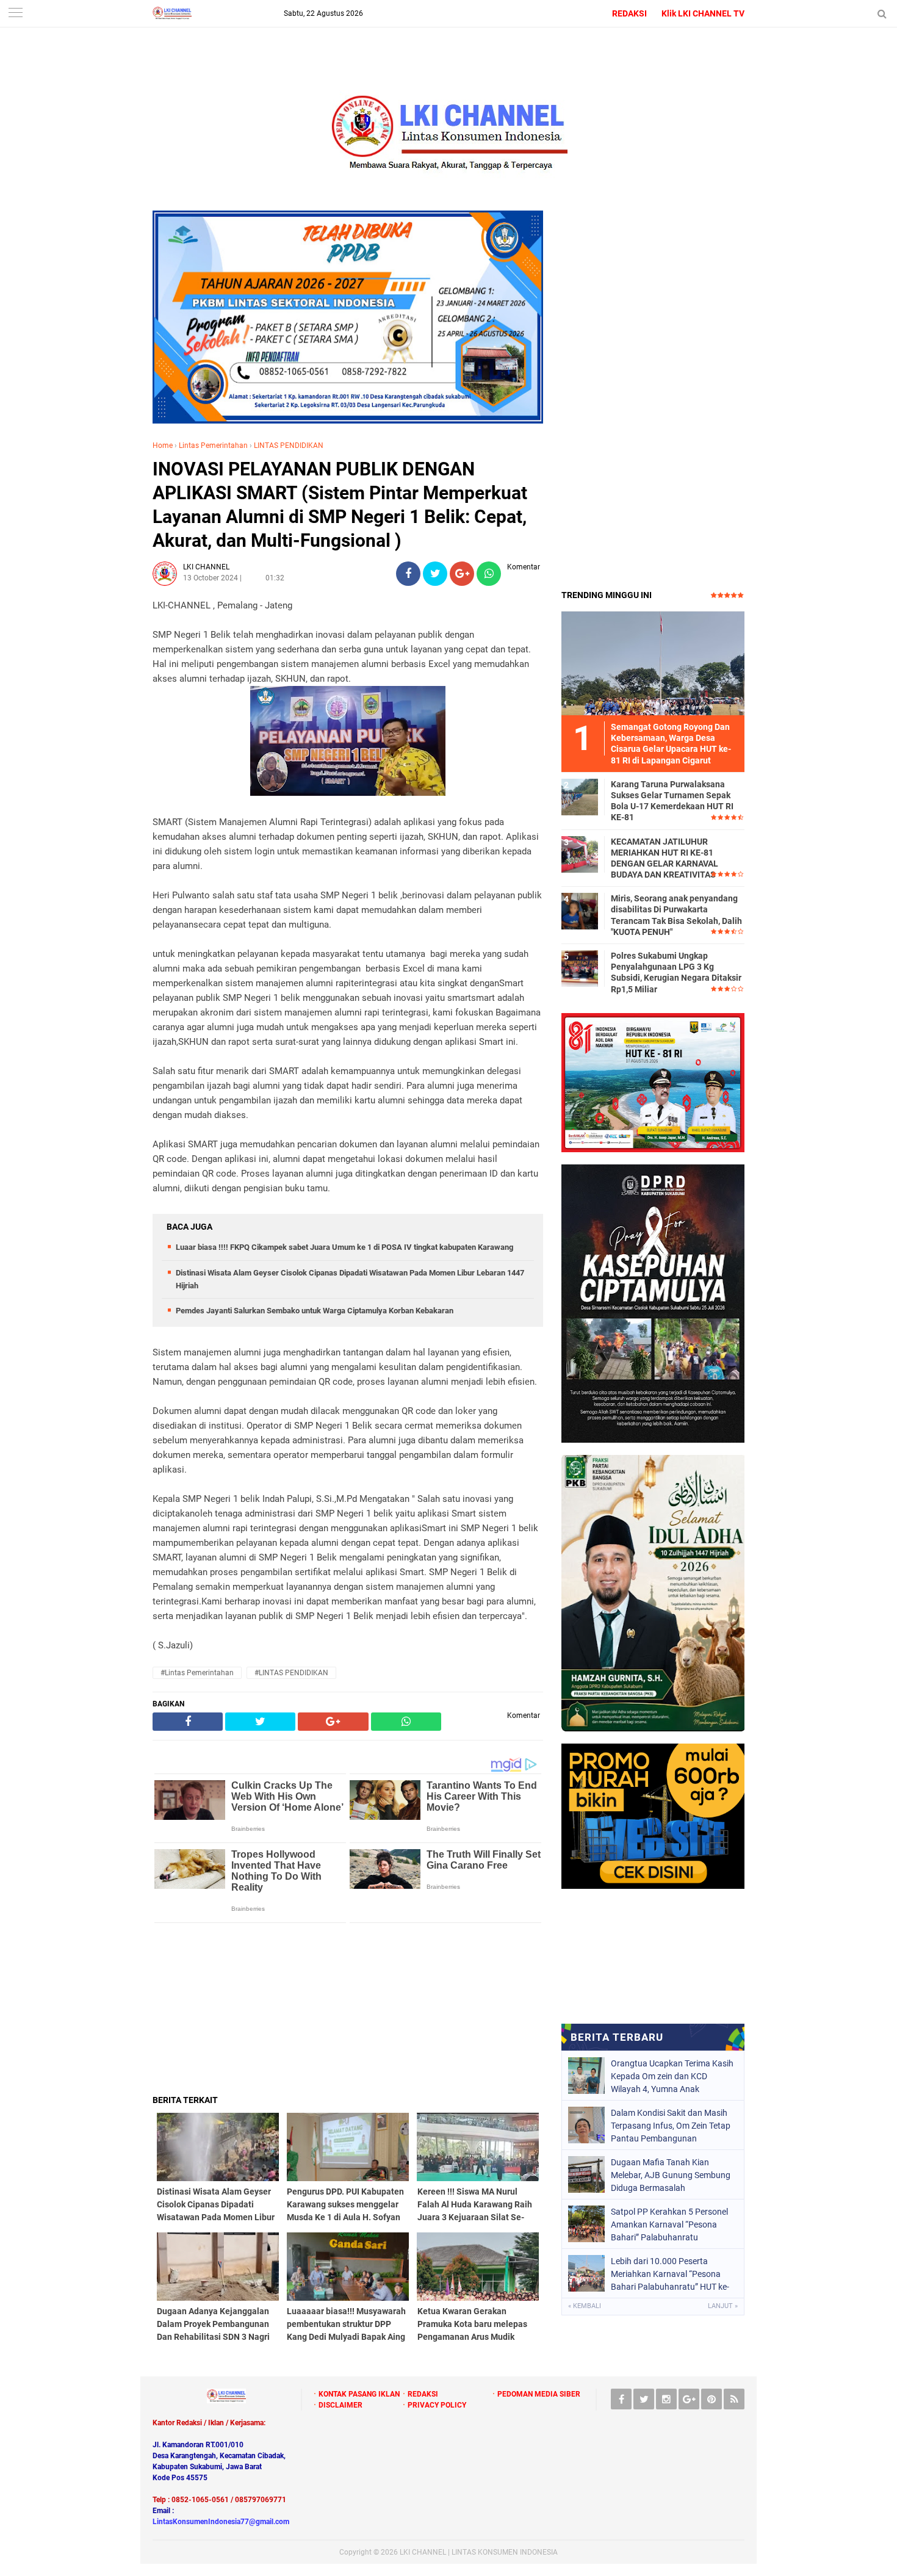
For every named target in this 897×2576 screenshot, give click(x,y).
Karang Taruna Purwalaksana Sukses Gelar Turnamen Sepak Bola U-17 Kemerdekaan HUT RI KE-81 (672, 801)
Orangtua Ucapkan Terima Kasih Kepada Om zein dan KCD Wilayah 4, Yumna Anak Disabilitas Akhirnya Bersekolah (672, 2076)
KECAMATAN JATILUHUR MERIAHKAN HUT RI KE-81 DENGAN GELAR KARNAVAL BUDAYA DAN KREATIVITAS (665, 858)
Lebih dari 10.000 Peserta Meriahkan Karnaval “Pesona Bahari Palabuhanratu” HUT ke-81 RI (670, 2274)
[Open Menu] (15, 14)
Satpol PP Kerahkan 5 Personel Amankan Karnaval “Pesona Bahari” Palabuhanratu (669, 2224)
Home (163, 446)
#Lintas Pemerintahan (197, 1673)
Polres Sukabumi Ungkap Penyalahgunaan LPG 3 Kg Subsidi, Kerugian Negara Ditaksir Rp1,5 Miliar (676, 972)
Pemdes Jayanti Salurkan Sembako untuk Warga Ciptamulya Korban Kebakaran (315, 1311)
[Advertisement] (348, 2008)
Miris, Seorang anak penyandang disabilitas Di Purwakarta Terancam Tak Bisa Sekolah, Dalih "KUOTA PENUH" (676, 915)
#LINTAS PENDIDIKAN (291, 1673)
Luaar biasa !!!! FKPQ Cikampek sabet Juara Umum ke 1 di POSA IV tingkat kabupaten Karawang (344, 1247)
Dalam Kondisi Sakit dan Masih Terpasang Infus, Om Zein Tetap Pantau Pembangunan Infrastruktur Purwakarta (671, 2126)
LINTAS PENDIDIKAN (289, 446)
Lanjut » (723, 2306)
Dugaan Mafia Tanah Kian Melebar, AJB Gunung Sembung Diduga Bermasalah (671, 2175)
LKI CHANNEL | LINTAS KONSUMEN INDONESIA (479, 2552)
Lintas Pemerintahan (213, 446)
